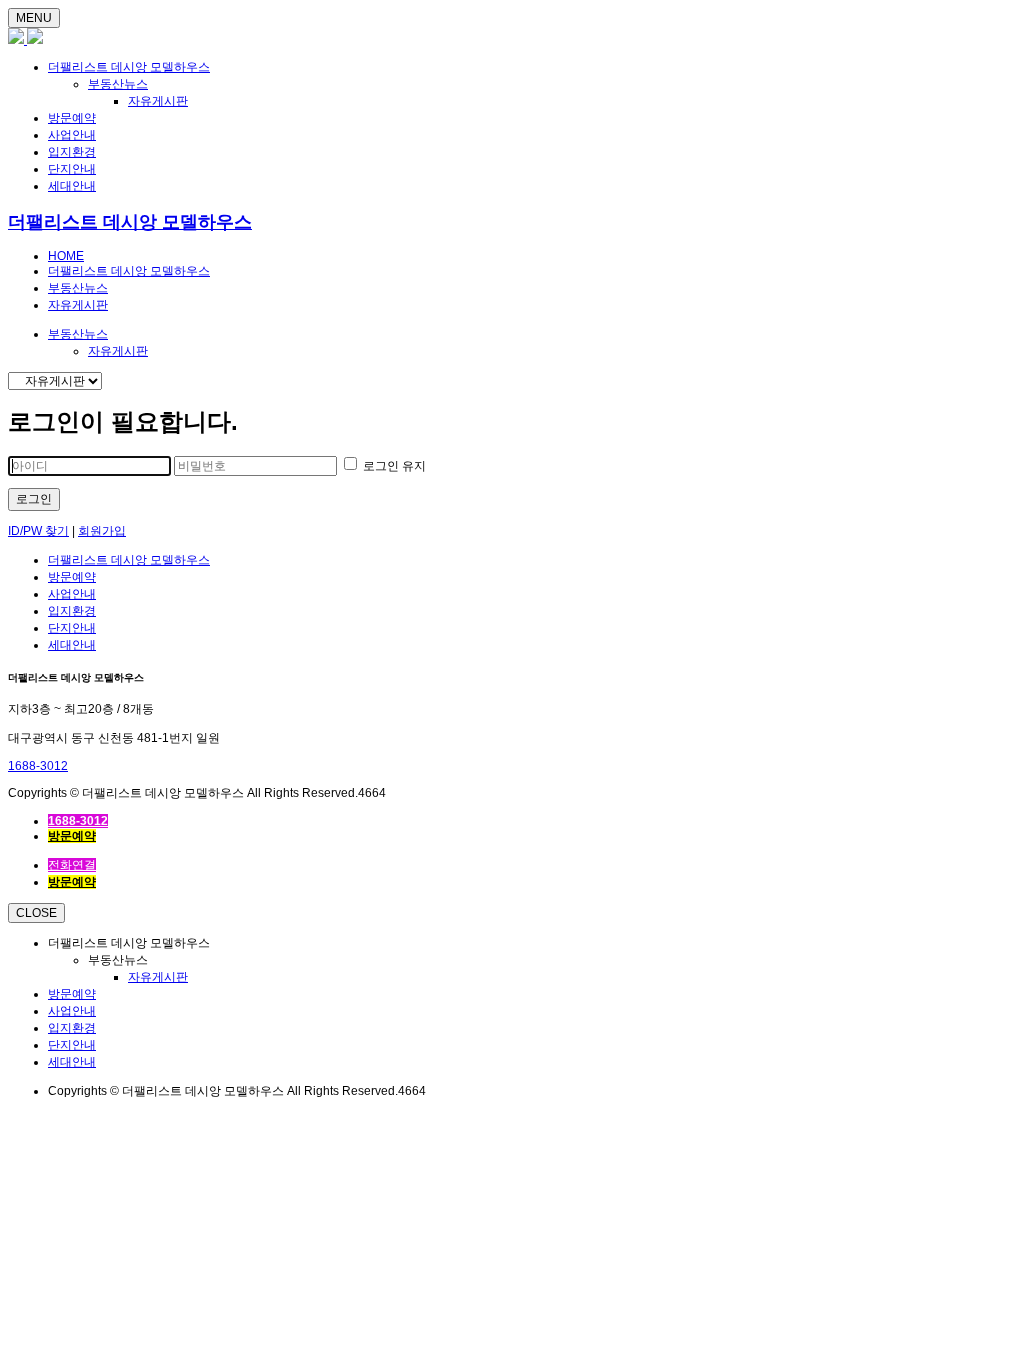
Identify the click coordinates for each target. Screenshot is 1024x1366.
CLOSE (36, 913)
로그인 (34, 499)
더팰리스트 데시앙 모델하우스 (129, 67)
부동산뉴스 (118, 84)
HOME (66, 256)
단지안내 (72, 169)
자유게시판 (158, 101)
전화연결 (72, 865)
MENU (34, 18)
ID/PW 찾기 (38, 531)
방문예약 (72, 118)
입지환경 (72, 152)
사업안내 (72, 135)
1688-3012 (38, 766)
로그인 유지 (393, 466)
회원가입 (102, 531)
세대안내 (72, 186)
